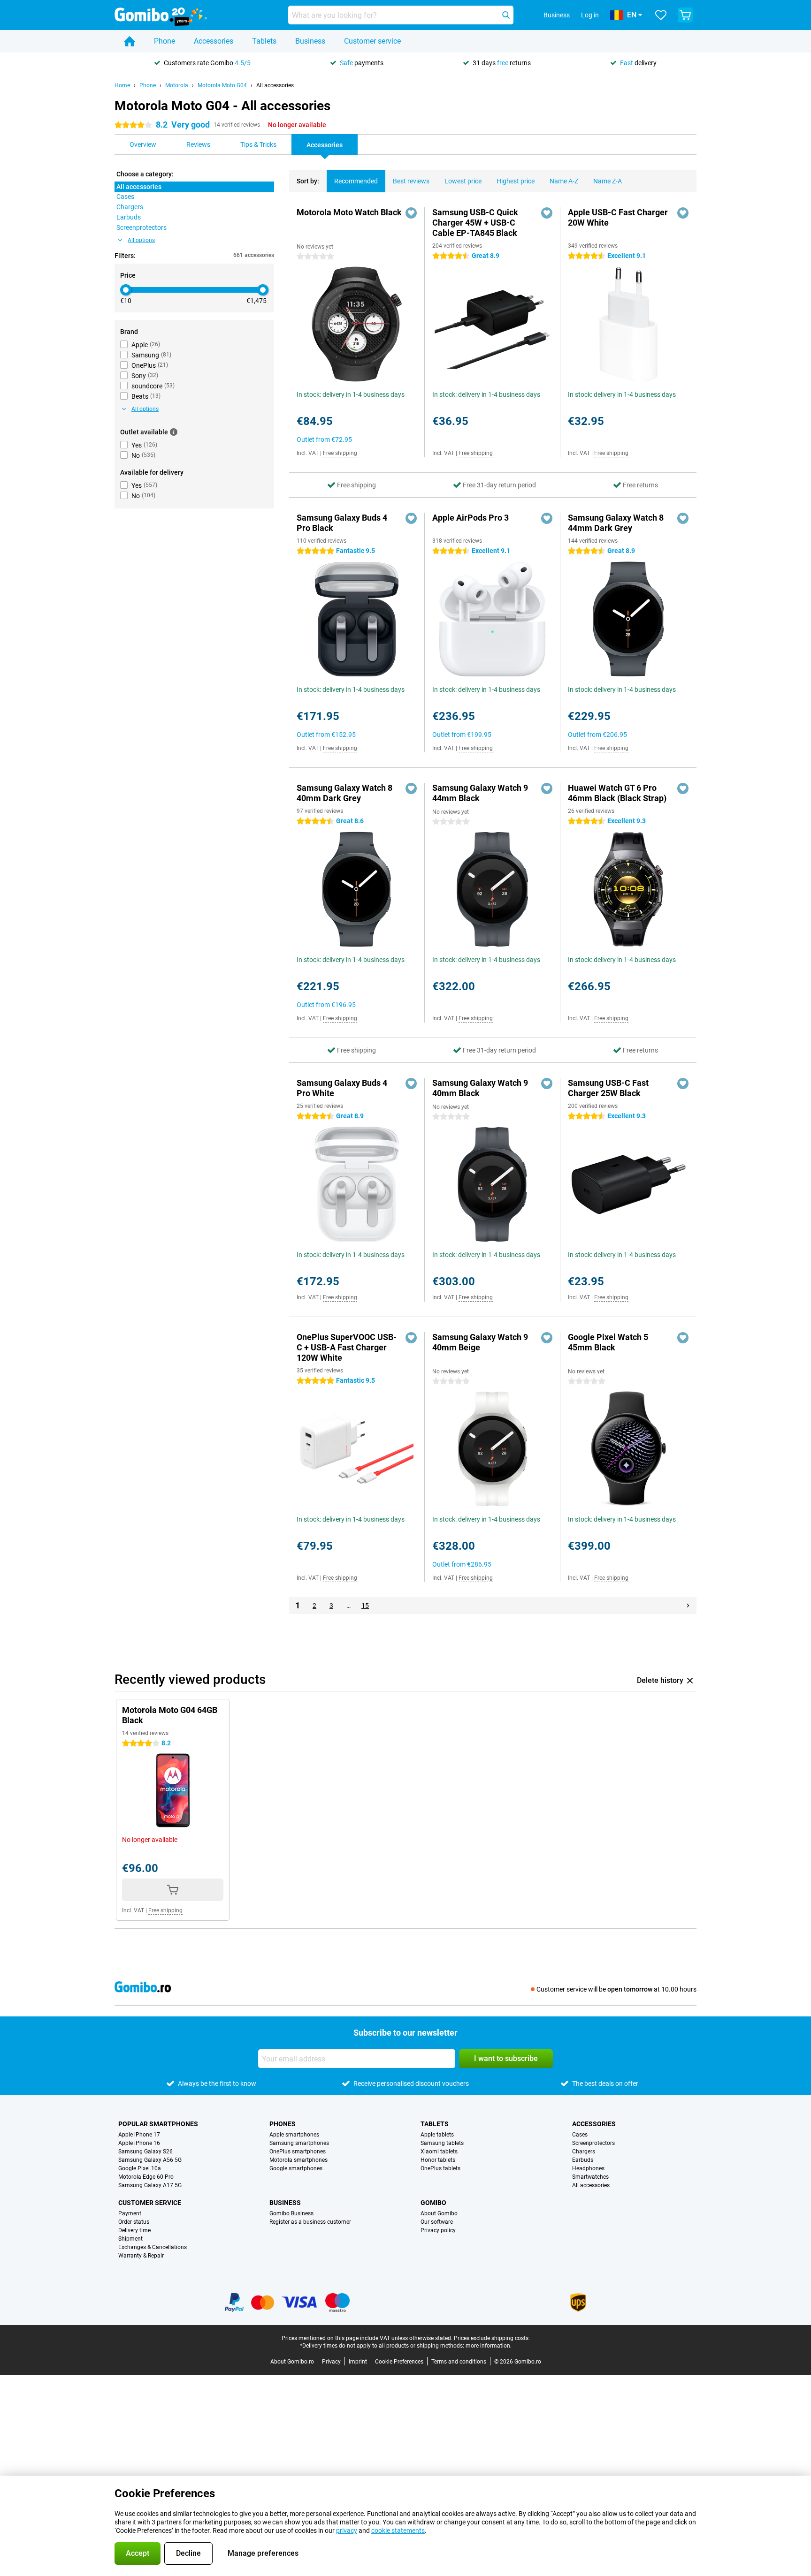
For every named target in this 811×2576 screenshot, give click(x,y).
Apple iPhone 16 (139, 2143)
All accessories (275, 85)
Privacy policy (438, 2230)
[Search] (506, 15)
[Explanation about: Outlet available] (174, 432)
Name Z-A (608, 181)
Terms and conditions (459, 2362)
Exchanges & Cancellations (153, 2247)
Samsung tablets (442, 2143)
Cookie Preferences (399, 2362)
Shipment (130, 2239)
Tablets (264, 41)
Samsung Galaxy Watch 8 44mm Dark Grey (616, 523)
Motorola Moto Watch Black (349, 212)
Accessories (214, 41)
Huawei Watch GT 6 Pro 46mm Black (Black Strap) (617, 793)
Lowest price (463, 181)
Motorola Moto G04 (222, 85)
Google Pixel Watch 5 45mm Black (608, 1342)
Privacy (331, 2362)
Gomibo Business (291, 2213)
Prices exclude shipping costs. (492, 2338)
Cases (580, 2135)
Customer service (372, 41)
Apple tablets (437, 2135)
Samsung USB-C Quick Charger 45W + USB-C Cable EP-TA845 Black (475, 223)
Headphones (588, 2168)
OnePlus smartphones (298, 2152)
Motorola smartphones (298, 2160)
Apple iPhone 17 (139, 2135)
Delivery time (134, 2230)
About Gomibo (439, 2213)
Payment (130, 2213)
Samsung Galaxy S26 (145, 2152)
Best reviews (411, 181)
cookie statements (398, 2531)
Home (122, 85)
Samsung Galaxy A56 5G (150, 2160)
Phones (283, 2124)
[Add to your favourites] (411, 213)
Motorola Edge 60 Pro (146, 2177)
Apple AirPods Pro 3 (471, 518)
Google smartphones (296, 2168)
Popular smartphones (158, 2124)
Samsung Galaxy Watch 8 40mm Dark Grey (344, 793)
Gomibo (433, 2203)
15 (365, 1606)
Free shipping (340, 453)
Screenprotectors (593, 2143)
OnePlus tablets (440, 2168)
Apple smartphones (294, 2135)
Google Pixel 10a (140, 2168)
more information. (489, 2346)
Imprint (358, 2362)
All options (141, 240)
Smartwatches (590, 2177)
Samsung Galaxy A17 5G (150, 2185)
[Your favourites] (661, 15)
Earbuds (583, 2160)
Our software (437, 2222)
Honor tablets (438, 2160)
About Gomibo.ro (292, 2362)
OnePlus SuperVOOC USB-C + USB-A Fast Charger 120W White (347, 1347)
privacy (347, 2531)
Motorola (177, 85)
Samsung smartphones (299, 2143)
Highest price (516, 181)
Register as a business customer (310, 2222)
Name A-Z (564, 181)
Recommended (356, 181)
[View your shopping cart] (685, 15)
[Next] (688, 1606)
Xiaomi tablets (439, 2152)
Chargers (584, 2152)
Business (310, 41)
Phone (164, 41)
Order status (134, 2222)
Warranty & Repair (141, 2256)
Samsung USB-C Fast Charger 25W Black (608, 1088)
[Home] (130, 41)
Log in (590, 15)
